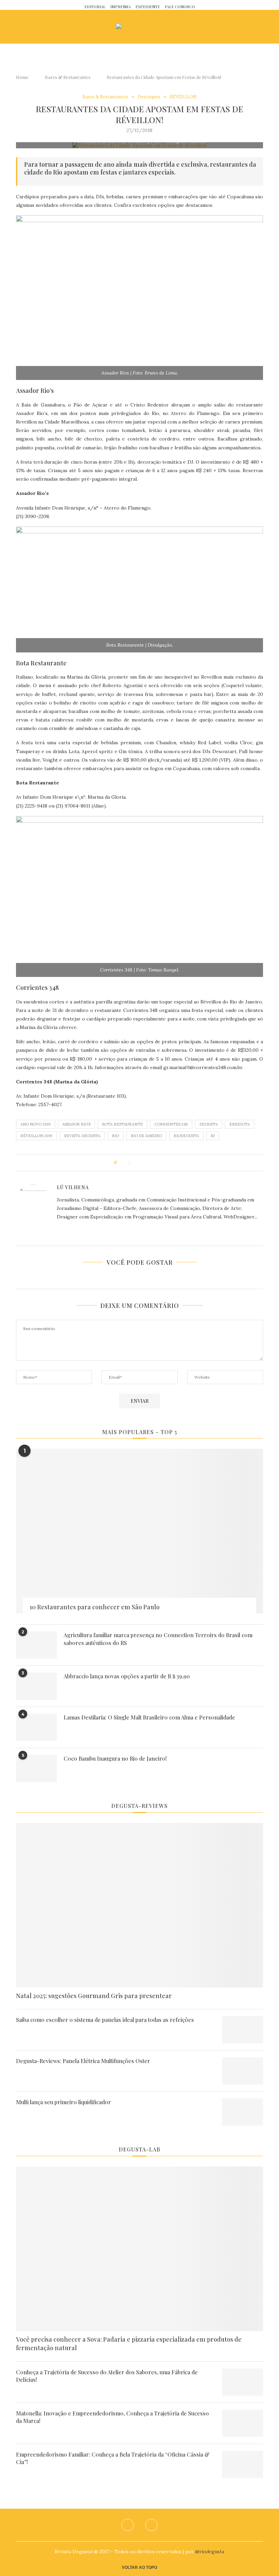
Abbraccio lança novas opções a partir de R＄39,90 (127, 1676)
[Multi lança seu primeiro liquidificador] (243, 2112)
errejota (240, 1124)
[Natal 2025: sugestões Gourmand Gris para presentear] (139, 1905)
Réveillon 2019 (36, 1136)
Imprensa (120, 7)
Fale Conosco (180, 7)
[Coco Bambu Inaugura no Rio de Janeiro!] (36, 1768)
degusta (209, 1124)
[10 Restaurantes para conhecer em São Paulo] (139, 1531)
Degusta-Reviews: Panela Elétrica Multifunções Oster (83, 2061)
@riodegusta (210, 2552)
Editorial (95, 7)
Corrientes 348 (171, 1124)
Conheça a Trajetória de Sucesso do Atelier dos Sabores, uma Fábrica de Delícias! (107, 2376)
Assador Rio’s (76, 1124)
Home (22, 77)
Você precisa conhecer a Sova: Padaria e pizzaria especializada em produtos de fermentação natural (129, 2344)
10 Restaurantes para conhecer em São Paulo (95, 1607)
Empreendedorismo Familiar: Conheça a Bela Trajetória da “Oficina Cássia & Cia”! (113, 2458)
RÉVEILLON (183, 97)
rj (213, 1136)
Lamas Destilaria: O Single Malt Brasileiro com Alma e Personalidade (149, 1717)
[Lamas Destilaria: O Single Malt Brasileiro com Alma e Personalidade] (36, 1727)
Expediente (148, 7)
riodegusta (186, 1136)
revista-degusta (82, 1136)
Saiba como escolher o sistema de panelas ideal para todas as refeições (105, 2020)
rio (116, 1136)
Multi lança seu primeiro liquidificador (63, 2102)
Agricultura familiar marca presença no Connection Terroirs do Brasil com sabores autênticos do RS (158, 1639)
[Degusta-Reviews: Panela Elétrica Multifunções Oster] (243, 2071)
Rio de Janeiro (146, 1136)
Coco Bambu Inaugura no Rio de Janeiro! (115, 1758)
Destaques (149, 97)
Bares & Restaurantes (68, 77)
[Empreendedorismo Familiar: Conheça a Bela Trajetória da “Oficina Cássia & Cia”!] (243, 2464)
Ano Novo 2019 (36, 1124)
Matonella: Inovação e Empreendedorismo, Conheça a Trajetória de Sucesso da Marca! (112, 2417)
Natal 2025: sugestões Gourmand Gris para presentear (94, 1996)
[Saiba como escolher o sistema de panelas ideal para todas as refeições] (243, 2030)
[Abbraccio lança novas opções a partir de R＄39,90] (36, 1686)
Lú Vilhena (73, 1187)
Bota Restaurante (122, 1124)
